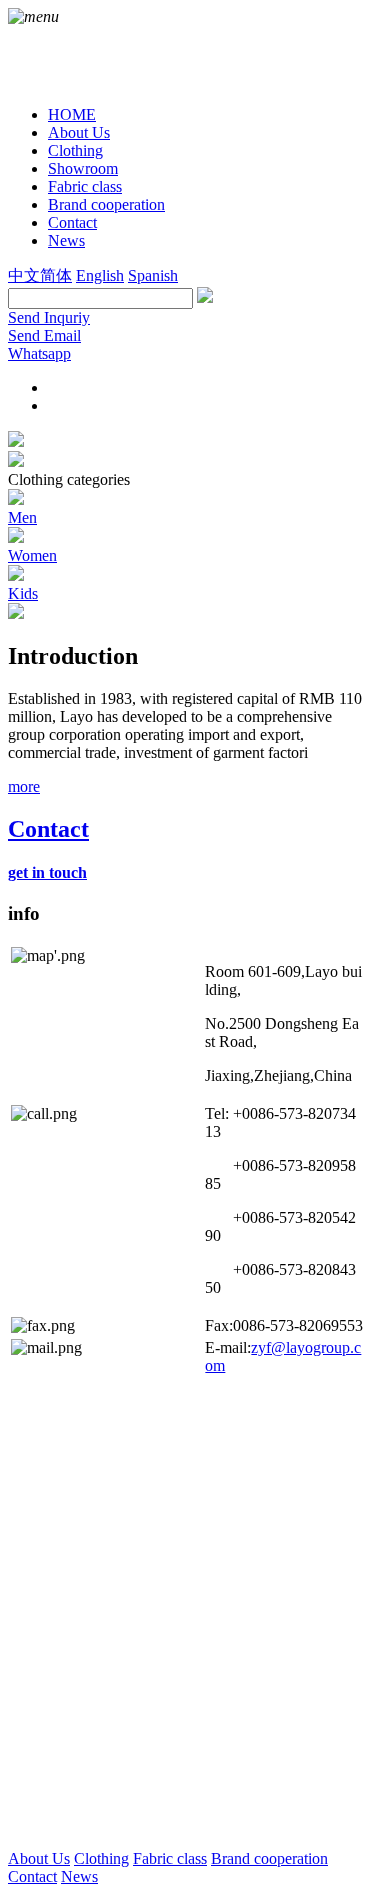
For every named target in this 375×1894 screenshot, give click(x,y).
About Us (39, 1858)
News (79, 1876)
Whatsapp (39, 353)
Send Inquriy (49, 317)
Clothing (101, 1858)
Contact (32, 1876)
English (100, 275)
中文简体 (40, 275)
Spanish (153, 275)
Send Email (44, 335)
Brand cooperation (269, 1858)
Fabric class (170, 1858)
